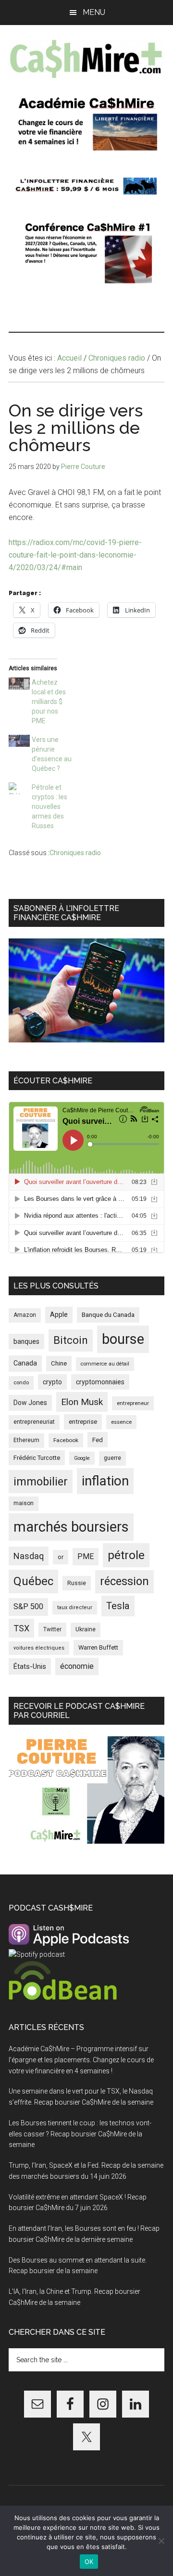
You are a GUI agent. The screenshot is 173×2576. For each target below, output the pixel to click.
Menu (94, 12)
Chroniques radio (75, 853)
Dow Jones (30, 1403)
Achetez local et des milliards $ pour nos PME (49, 702)
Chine (59, 1363)
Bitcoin (71, 1340)
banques (26, 1341)
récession (124, 1581)
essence (121, 1422)
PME (86, 1556)
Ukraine (86, 1629)
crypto (52, 1382)
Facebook (66, 1440)
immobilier (41, 1482)
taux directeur (75, 1607)
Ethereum (26, 1440)
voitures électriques (39, 1648)
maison (24, 1503)
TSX (21, 1628)
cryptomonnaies (100, 1382)
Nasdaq (29, 1556)
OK (89, 2562)
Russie (77, 1583)
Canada (25, 1363)
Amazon (25, 1315)
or (61, 1557)
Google (82, 1458)
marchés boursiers (71, 1527)
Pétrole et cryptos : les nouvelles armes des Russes (49, 807)
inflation (105, 1481)
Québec (33, 1581)
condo (21, 1383)
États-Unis (30, 1666)
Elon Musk (82, 1402)
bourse (123, 1339)
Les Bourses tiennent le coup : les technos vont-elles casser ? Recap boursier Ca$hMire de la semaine (80, 2134)
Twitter (52, 1629)
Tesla (118, 1606)
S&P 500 (28, 1607)
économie (77, 1666)
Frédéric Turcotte (37, 1458)
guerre (112, 1458)
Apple (59, 1315)
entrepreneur (133, 1403)
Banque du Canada (108, 1314)
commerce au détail (105, 1364)
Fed (98, 1440)
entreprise (83, 1422)
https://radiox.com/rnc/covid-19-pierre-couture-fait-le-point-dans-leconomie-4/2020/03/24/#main (75, 555)
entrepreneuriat (34, 1422)
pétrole (126, 1555)
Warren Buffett (98, 1647)
